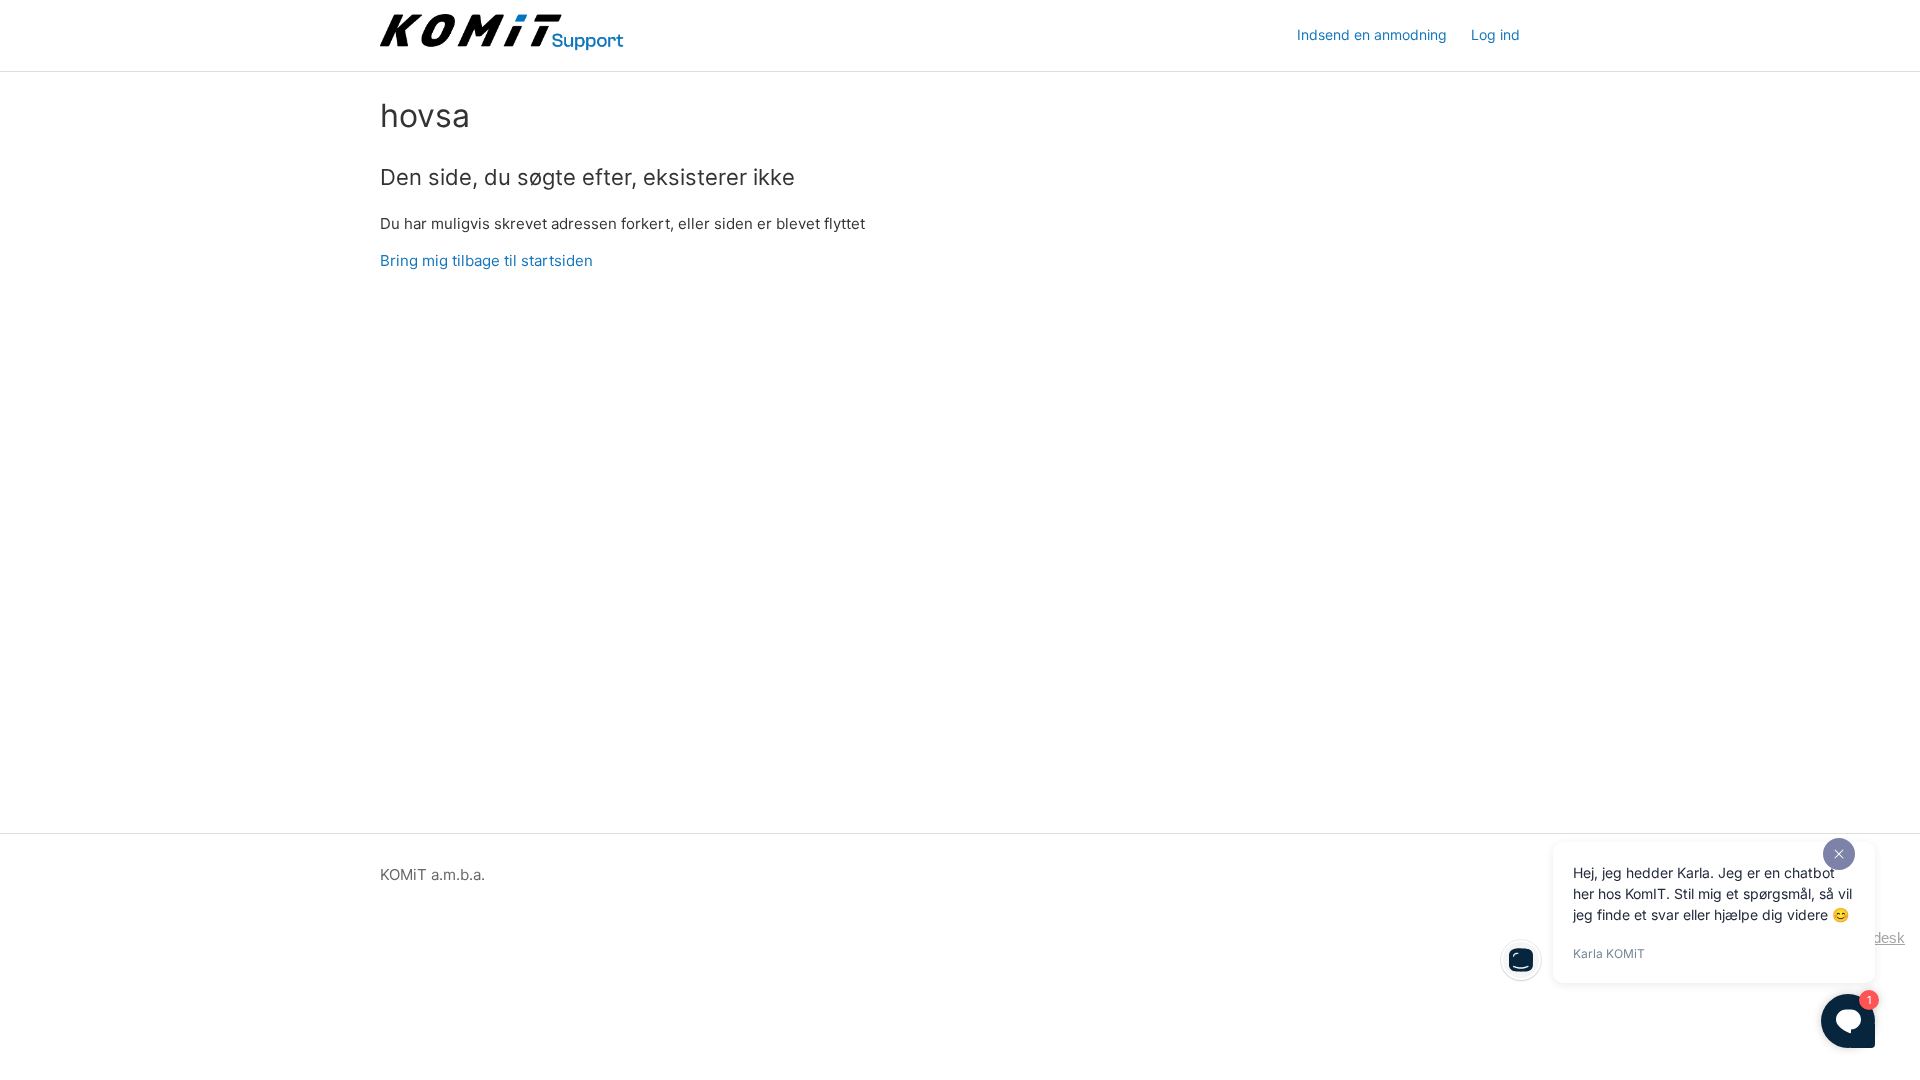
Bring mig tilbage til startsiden (486, 260)
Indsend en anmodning (1372, 34)
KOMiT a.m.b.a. (432, 874)
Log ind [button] (1495, 34)
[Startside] (503, 45)
